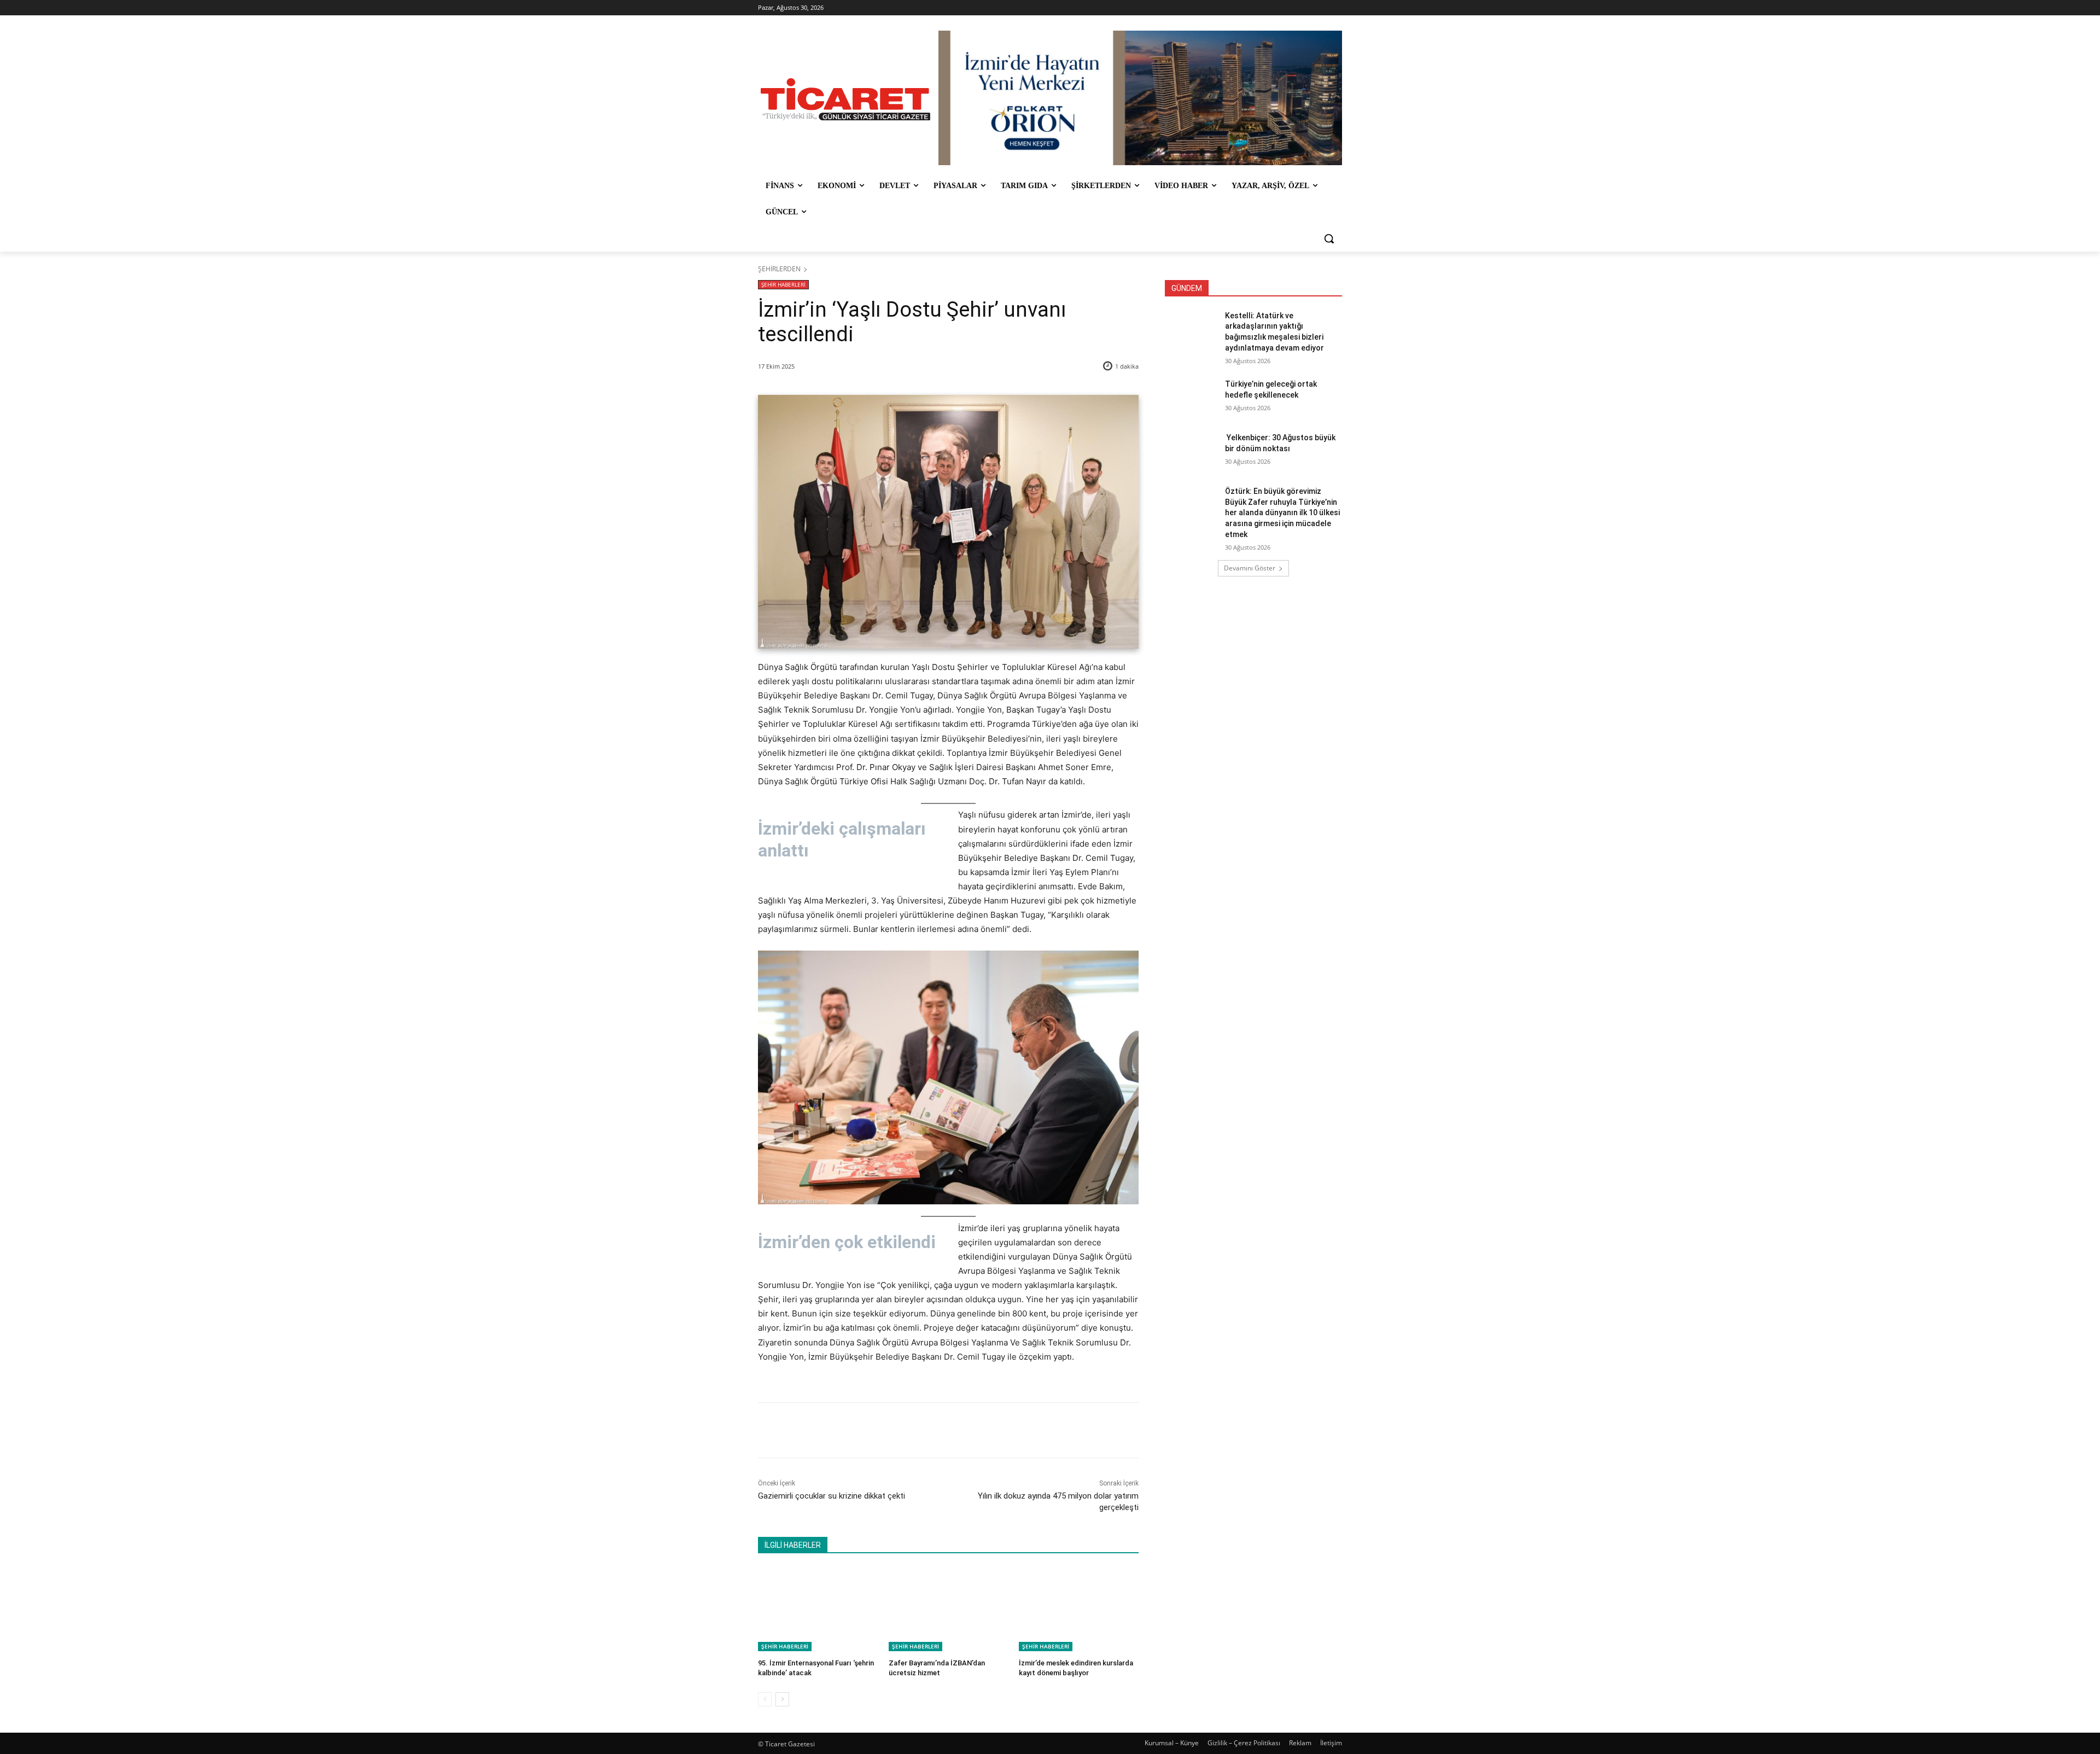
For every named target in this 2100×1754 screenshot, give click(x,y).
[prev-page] (765, 1699)
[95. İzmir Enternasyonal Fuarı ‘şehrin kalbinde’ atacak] (818, 1609)
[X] (860, 1430)
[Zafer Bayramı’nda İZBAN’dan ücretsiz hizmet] (949, 1609)
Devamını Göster (1250, 568)
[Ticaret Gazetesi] (845, 99)
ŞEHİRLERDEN (779, 269)
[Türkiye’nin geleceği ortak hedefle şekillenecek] (1191, 398)
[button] (1329, 238)
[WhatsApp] (911, 1430)
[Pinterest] (885, 1430)
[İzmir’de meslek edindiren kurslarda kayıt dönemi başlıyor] (1079, 1609)
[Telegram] (936, 1430)
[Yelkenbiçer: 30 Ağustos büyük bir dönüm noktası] (1191, 451)
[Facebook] (835, 1430)
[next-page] (782, 1699)
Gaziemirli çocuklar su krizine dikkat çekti (832, 1496)
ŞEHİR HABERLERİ (783, 284)
